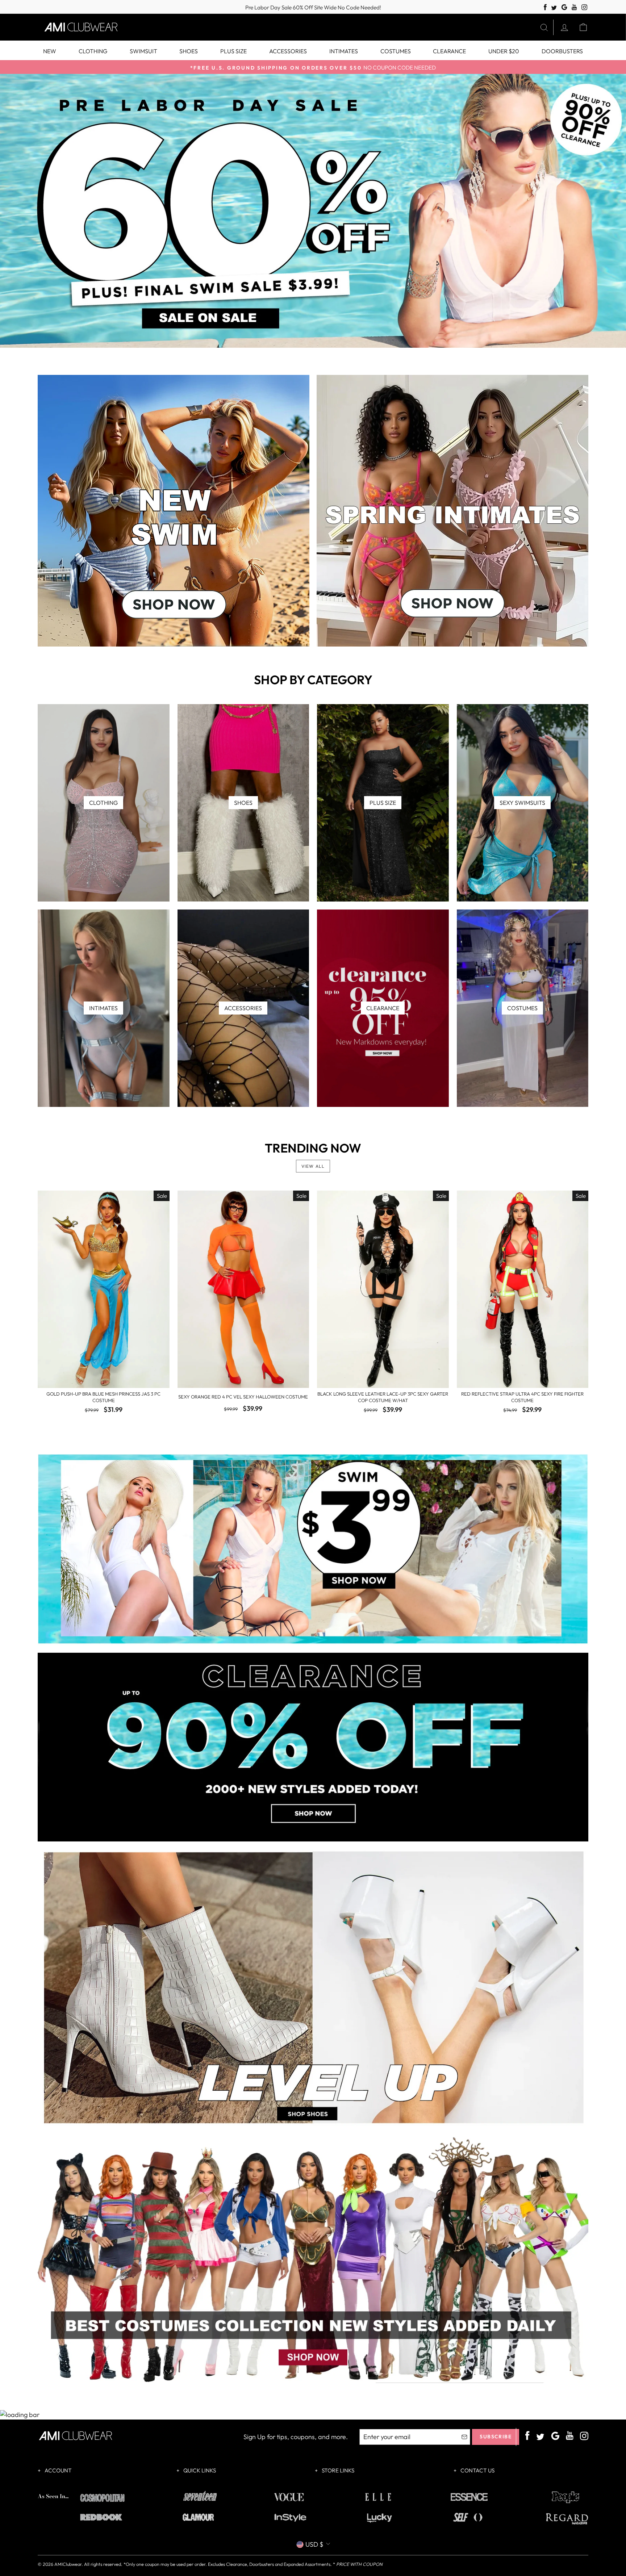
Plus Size (233, 51)
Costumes (396, 51)
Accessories (288, 51)
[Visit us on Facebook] (545, 7)
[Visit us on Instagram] (585, 7)
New (50, 51)
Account (58, 2470)
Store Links (337, 2470)
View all (313, 1166)
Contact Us (477, 2470)
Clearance (449, 51)
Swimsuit (143, 51)
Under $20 (504, 51)
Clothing (93, 51)
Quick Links (199, 2470)
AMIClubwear (68, 2564)
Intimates (344, 51)
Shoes (189, 51)
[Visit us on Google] (564, 7)
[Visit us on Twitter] (554, 8)
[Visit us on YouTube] (574, 7)
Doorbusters (562, 51)
